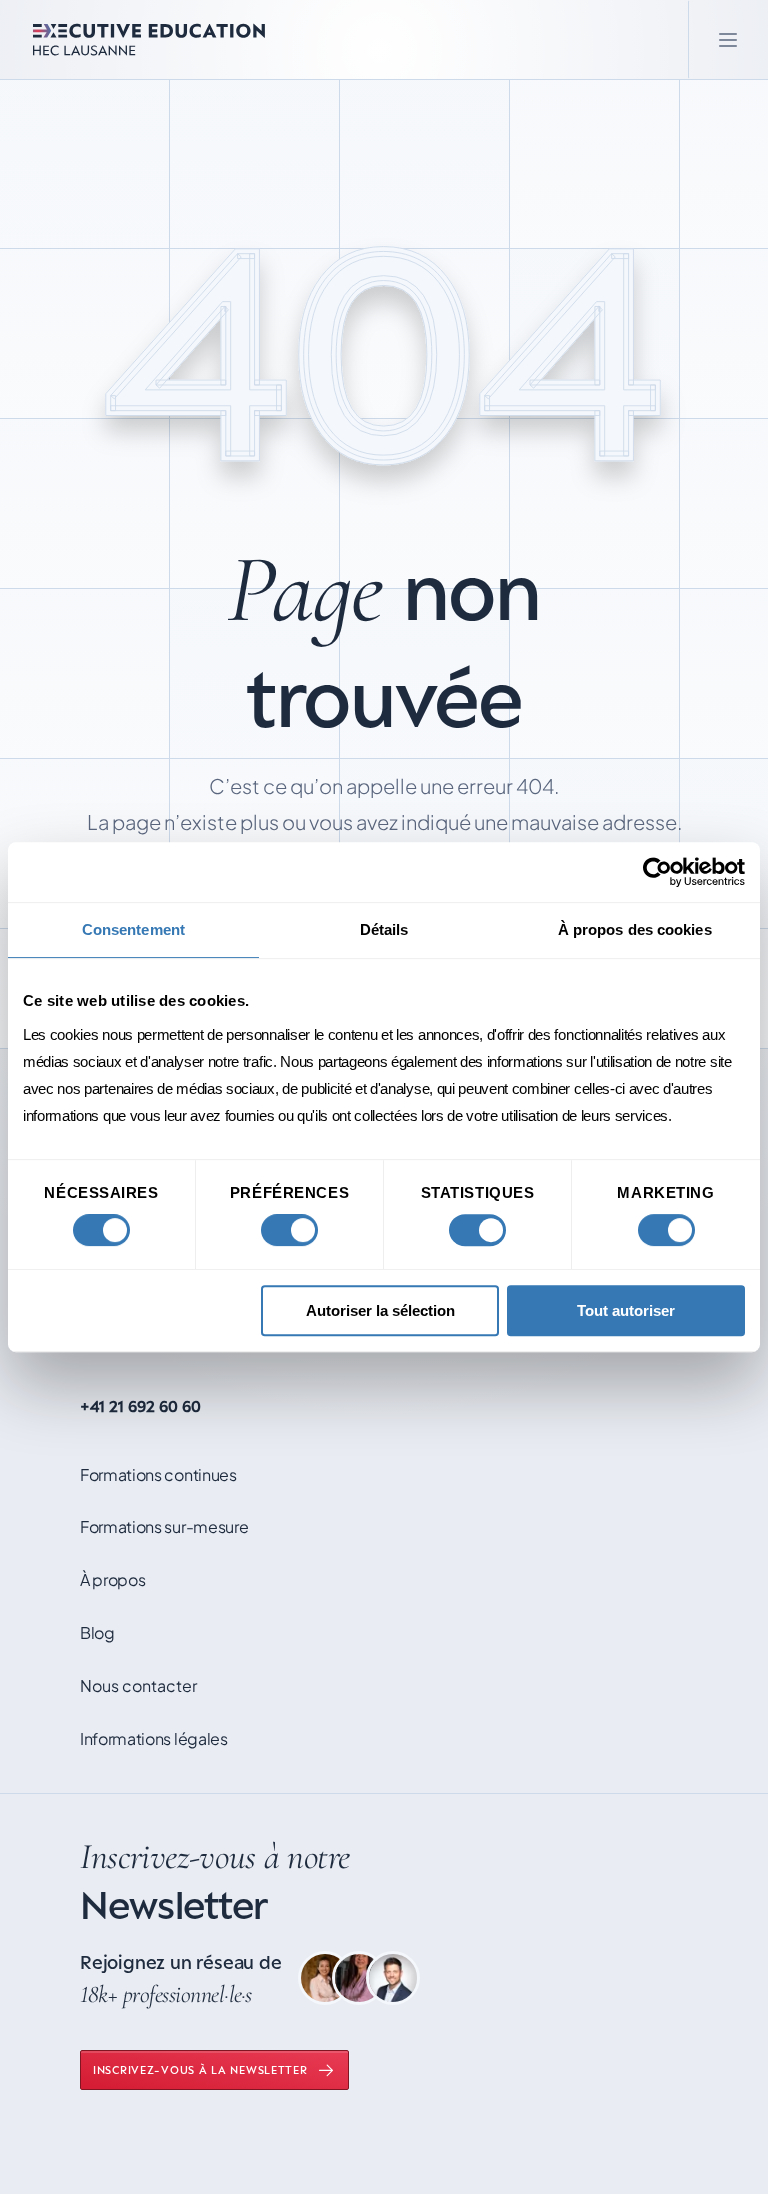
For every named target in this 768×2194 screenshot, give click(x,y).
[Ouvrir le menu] (728, 39)
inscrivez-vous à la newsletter (200, 2069)
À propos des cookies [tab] (635, 929)
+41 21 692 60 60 (140, 1406)
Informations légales (154, 1738)
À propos (112, 1579)
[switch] (289, 1230)
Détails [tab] (384, 929)
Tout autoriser (626, 1310)
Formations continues (158, 1474)
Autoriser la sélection (380, 1310)
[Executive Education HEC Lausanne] (149, 39)
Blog (97, 1632)
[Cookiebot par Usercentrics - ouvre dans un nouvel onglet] (657, 872)
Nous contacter (138, 1685)
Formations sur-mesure (164, 1526)
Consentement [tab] (133, 929)
